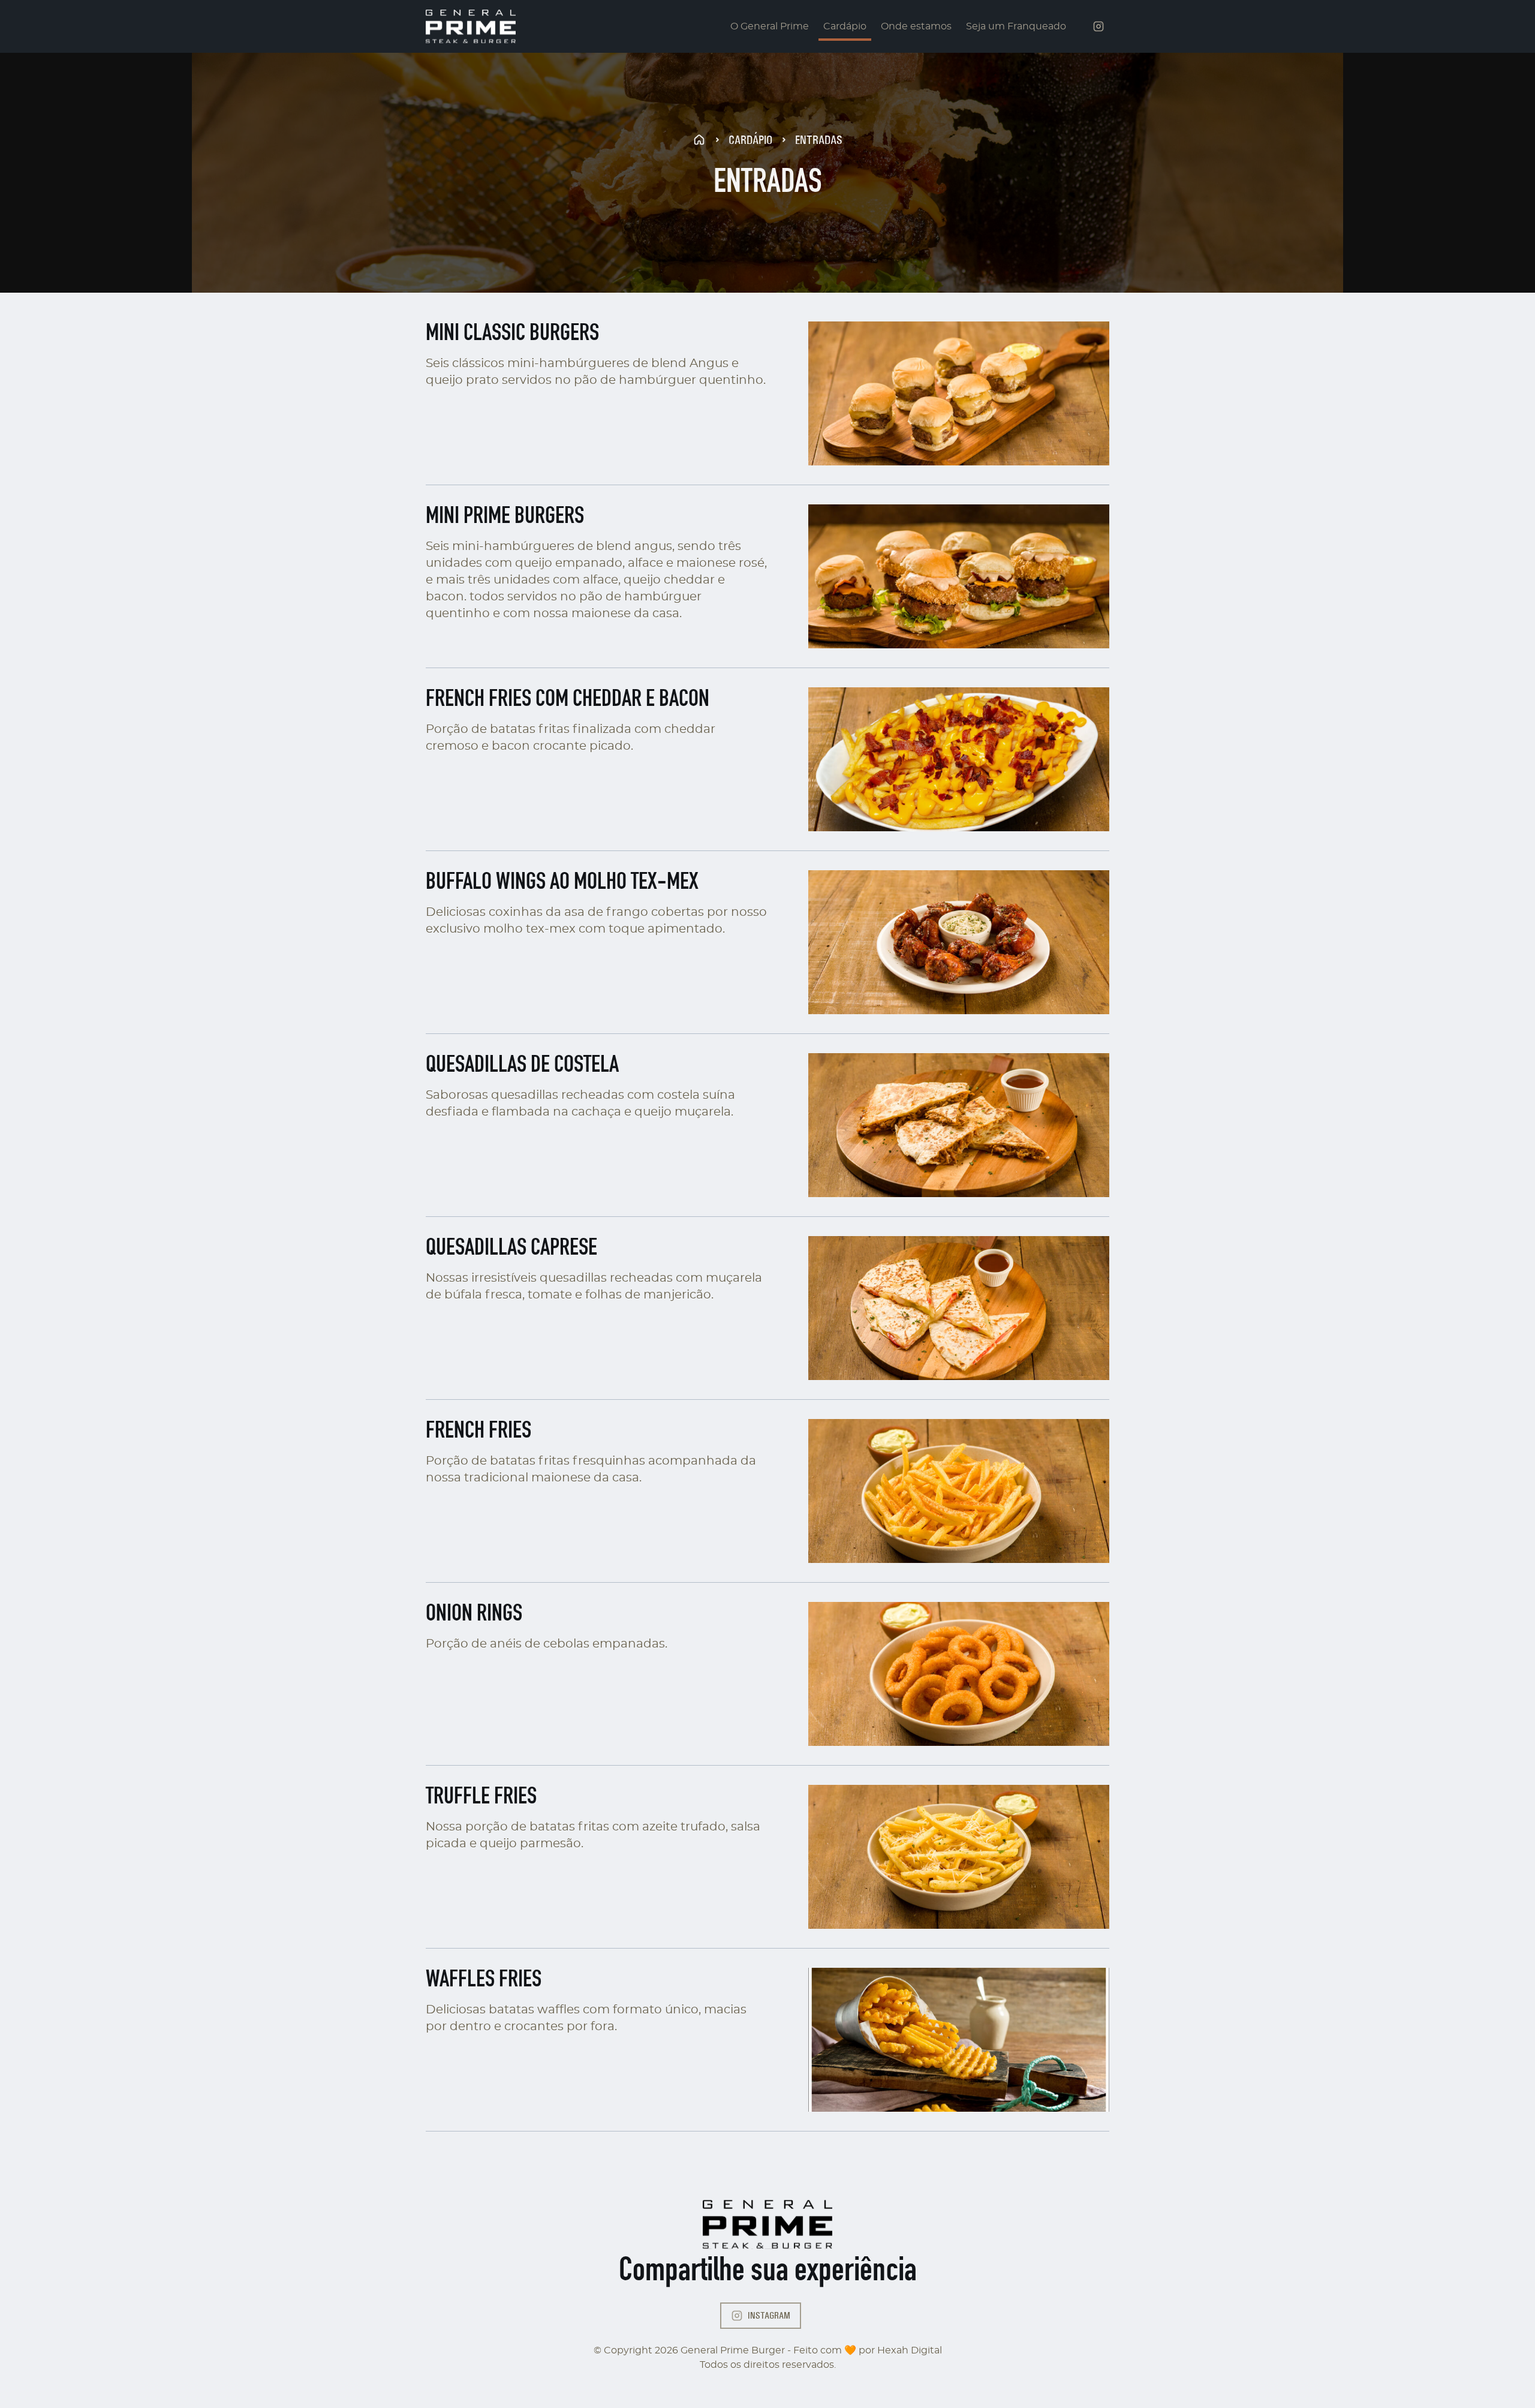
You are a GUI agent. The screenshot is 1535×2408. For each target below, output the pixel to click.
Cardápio (845, 26)
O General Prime (770, 26)
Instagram (769, 2315)
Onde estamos (916, 26)
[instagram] (1098, 26)
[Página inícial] (471, 26)
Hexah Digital (910, 2350)
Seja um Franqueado (1016, 26)
